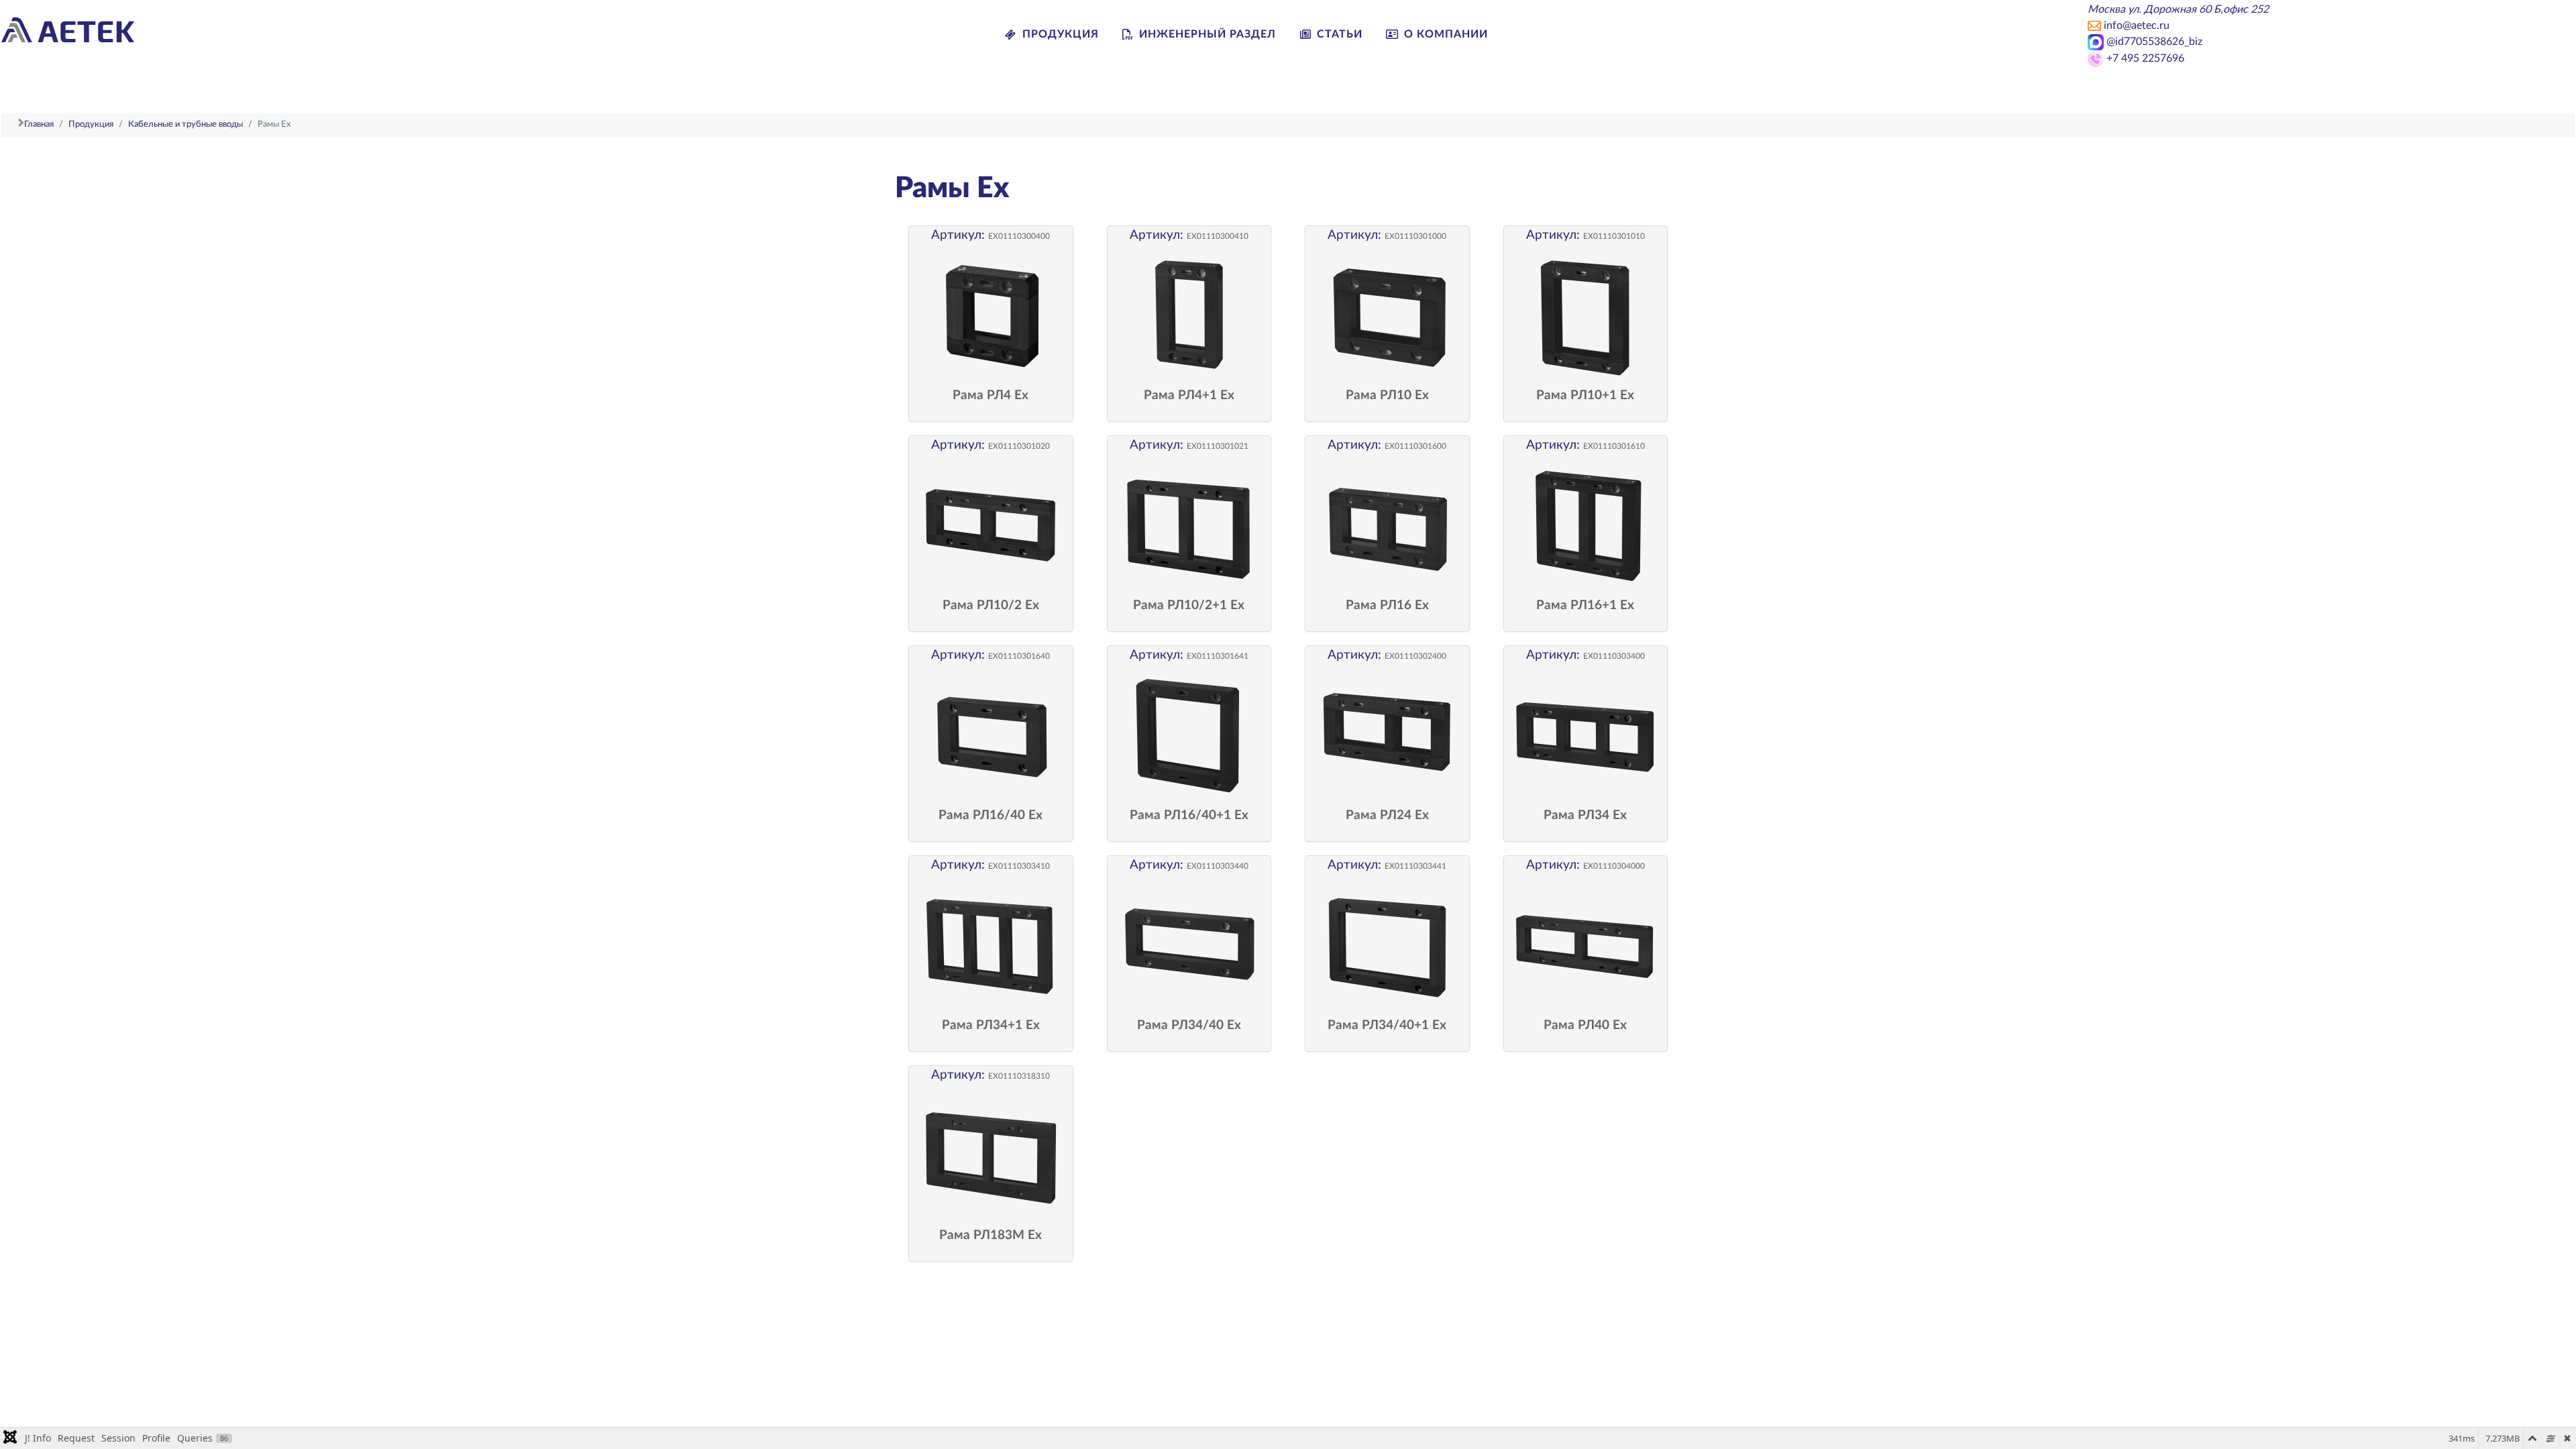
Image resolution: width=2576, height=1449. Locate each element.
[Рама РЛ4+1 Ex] (1189, 316)
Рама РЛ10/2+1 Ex (1189, 606)
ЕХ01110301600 (1415, 446)
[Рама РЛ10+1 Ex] (1586, 316)
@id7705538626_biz (2153, 42)
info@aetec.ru (2137, 25)
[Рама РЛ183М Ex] (991, 1156)
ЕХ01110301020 (1019, 446)
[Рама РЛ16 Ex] (1387, 526)
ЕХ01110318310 (1019, 1076)
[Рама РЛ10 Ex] (1387, 316)
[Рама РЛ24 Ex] (1387, 736)
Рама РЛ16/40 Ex (990, 816)
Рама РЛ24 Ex (1387, 816)
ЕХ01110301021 (1218, 446)
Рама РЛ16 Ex (1387, 606)
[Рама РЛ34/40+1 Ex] (1387, 946)
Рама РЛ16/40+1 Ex (1189, 816)
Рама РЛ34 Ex (1585, 816)
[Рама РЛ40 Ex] (1586, 946)
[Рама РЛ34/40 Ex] (1189, 946)
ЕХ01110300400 (1019, 236)
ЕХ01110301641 (1218, 656)
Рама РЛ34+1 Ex (991, 1026)
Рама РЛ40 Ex (1585, 1026)
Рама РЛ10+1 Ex (1585, 396)
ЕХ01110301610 (1614, 446)
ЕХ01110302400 (1415, 656)
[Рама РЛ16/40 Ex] (991, 736)
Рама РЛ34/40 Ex (1189, 1026)
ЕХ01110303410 (1019, 866)
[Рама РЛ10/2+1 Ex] (1189, 526)
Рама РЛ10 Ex (1387, 396)
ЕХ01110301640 (1019, 656)
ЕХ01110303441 (1415, 866)
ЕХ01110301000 (1415, 236)
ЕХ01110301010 (1614, 236)
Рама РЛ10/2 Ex (991, 606)
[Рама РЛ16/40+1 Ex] (1189, 736)
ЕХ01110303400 (1614, 656)
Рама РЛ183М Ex (990, 1236)
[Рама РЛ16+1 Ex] (1586, 526)
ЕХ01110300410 (1218, 236)
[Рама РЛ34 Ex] (1586, 736)
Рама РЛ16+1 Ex (1585, 606)
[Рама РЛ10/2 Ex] (991, 526)
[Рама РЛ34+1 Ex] (991, 946)
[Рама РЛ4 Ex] (991, 316)
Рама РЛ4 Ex (990, 396)
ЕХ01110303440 (1218, 866)
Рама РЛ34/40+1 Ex (1387, 1026)
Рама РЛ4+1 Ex (1189, 396)
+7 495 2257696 (2145, 58)
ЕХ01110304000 (1614, 866)
